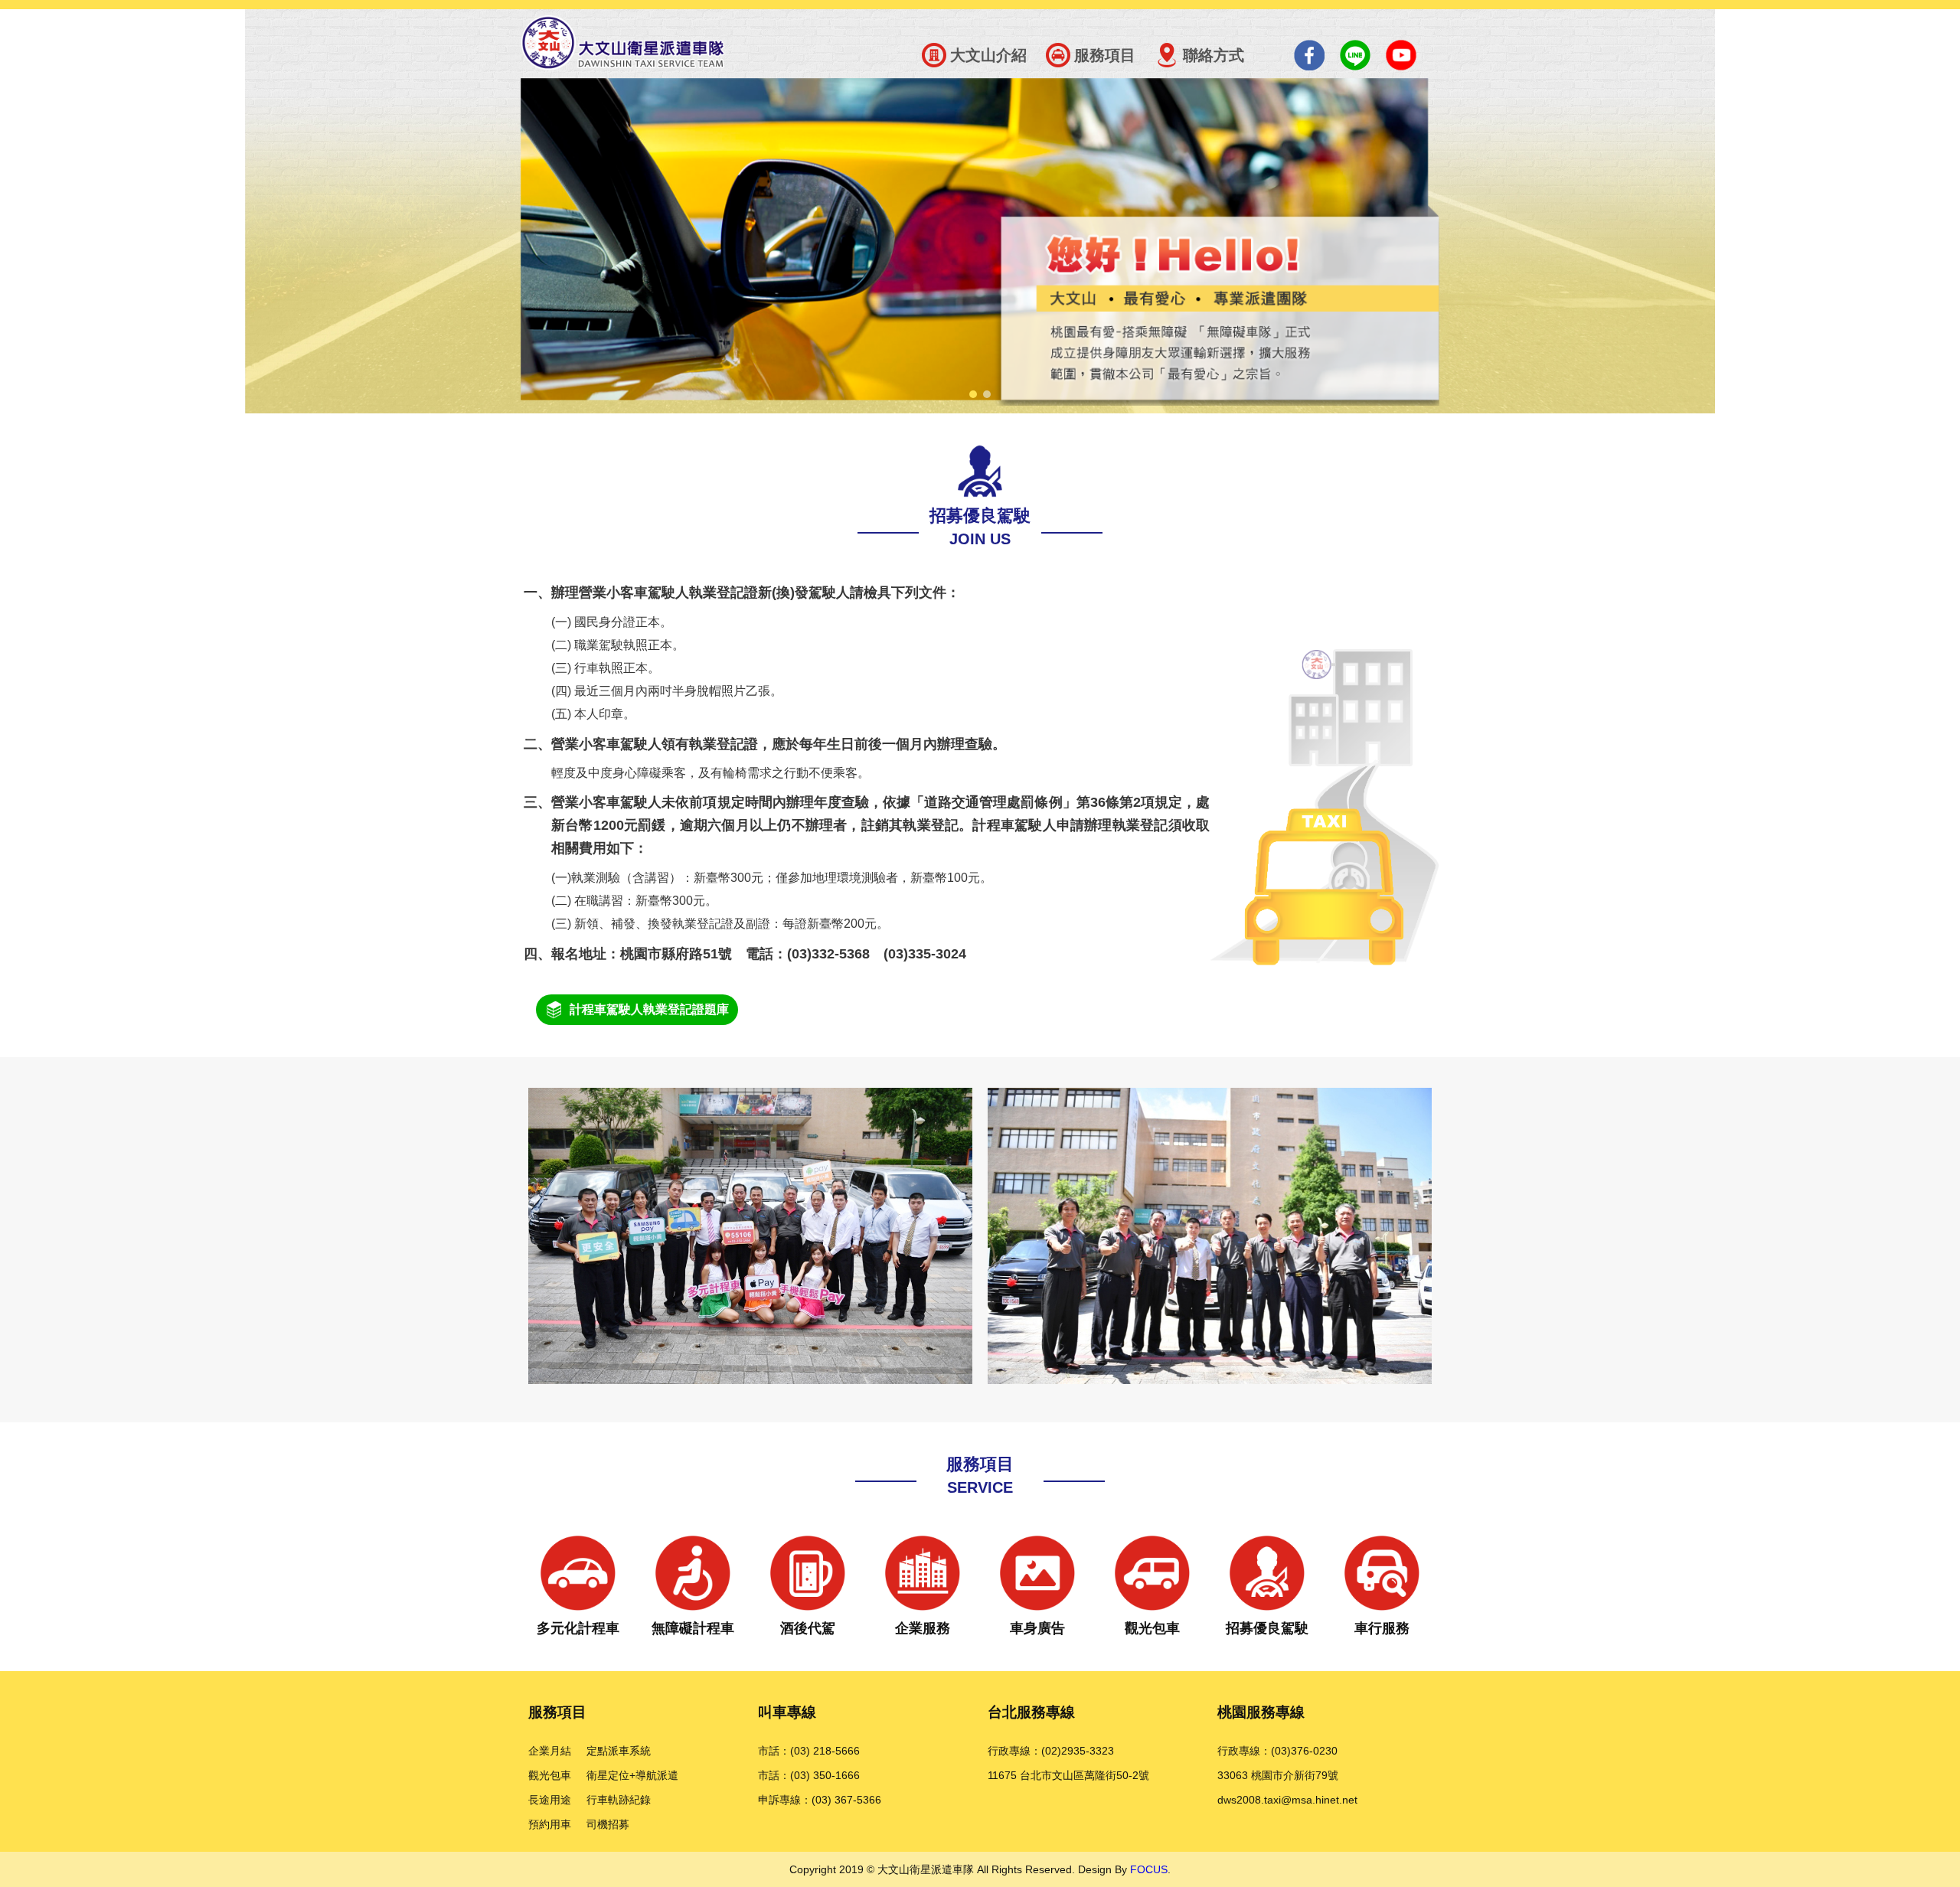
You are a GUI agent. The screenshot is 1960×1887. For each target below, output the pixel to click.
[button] (973, 394)
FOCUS (1149, 1869)
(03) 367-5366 (846, 1800)
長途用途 (550, 1800)
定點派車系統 (619, 1751)
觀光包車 (550, 1775)
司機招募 (608, 1824)
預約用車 (550, 1824)
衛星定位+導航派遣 (632, 1775)
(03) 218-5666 (825, 1751)
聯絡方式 (1214, 55)
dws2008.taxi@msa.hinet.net (1287, 1800)
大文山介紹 (988, 55)
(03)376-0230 (1304, 1751)
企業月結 (550, 1751)
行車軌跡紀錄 (619, 1800)
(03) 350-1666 (825, 1775)
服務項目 (1105, 55)
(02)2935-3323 (1078, 1751)
